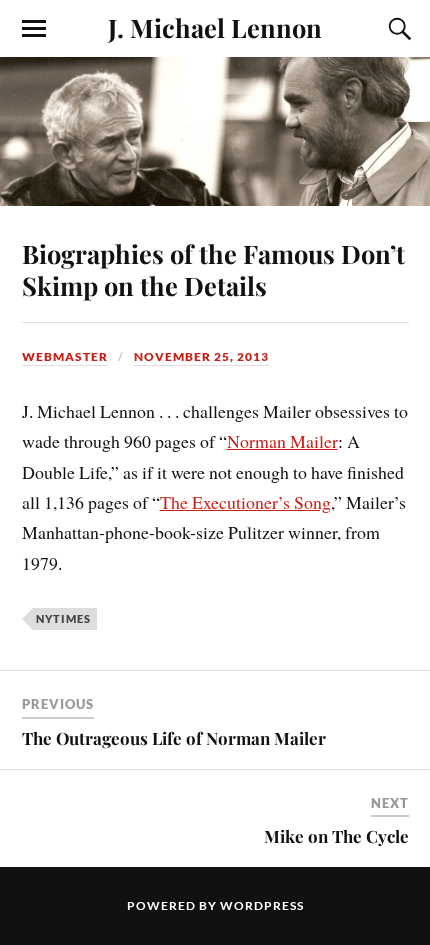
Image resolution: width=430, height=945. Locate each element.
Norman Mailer (282, 441)
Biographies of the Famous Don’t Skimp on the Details (213, 269)
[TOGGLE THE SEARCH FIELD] (397, 29)
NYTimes (63, 618)
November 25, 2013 (201, 356)
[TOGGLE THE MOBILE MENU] (34, 29)
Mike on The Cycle (336, 836)
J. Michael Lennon (215, 27)
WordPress (262, 905)
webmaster (65, 356)
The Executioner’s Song (245, 502)
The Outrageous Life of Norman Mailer (174, 738)
